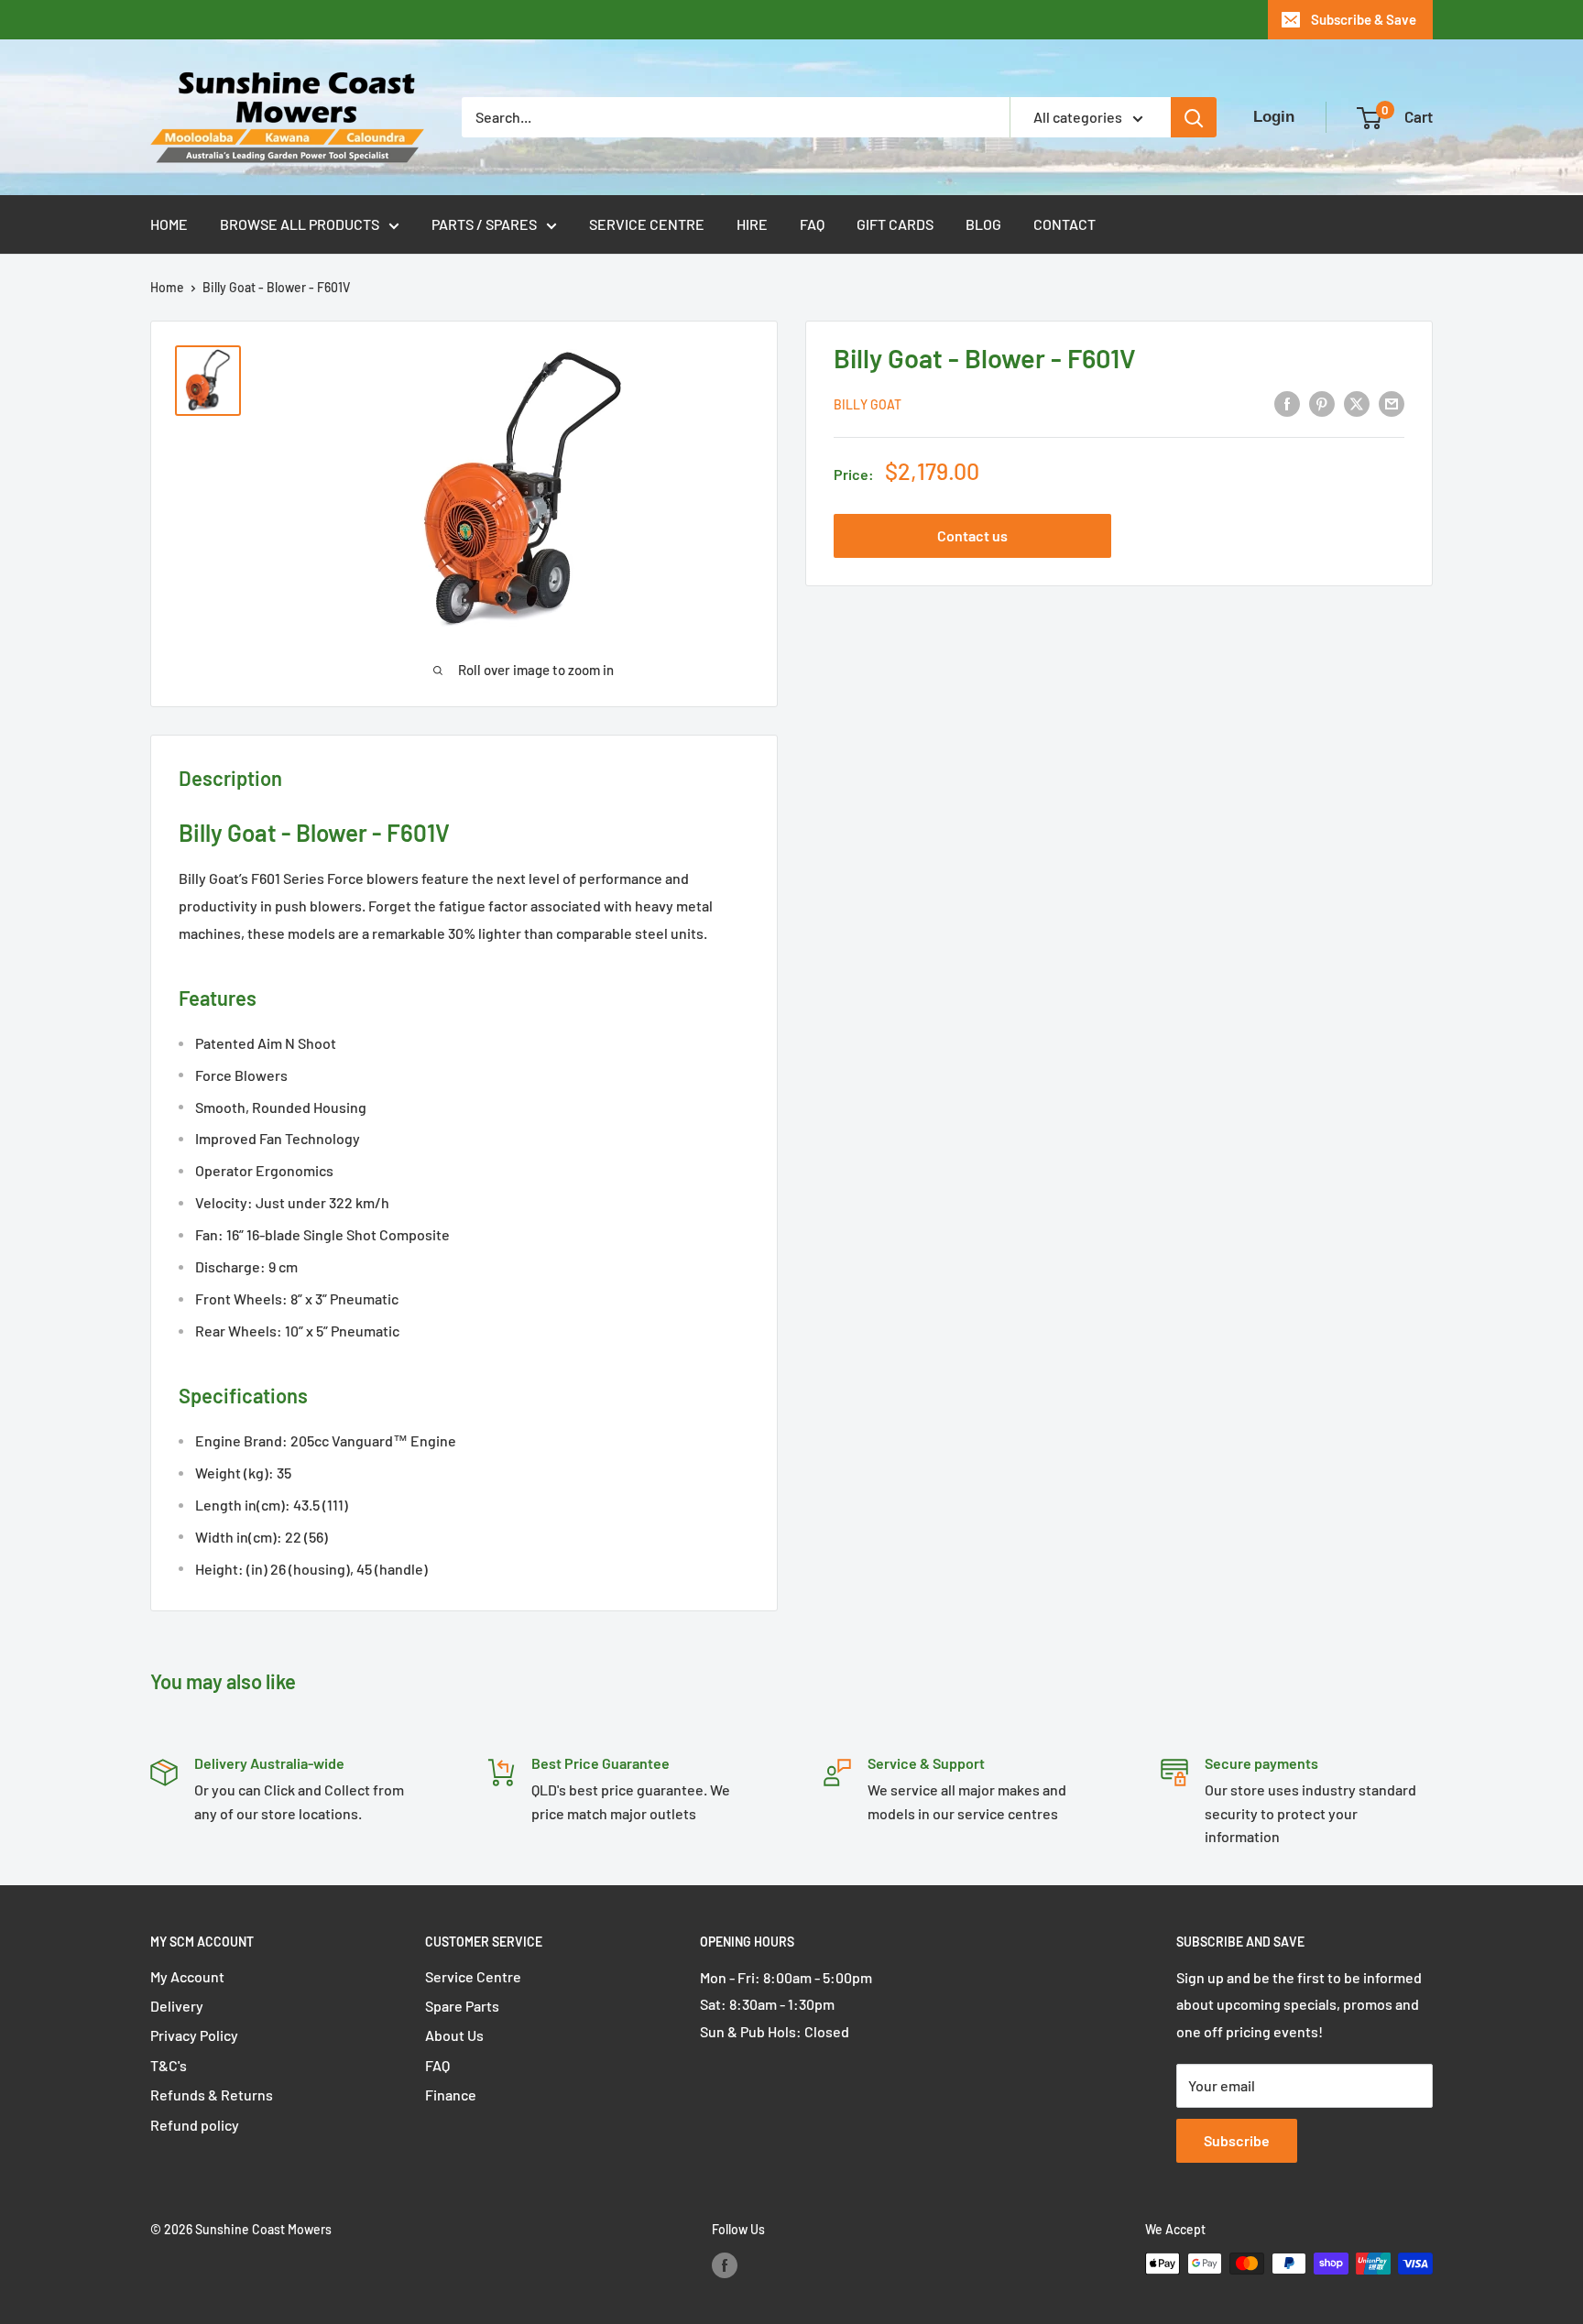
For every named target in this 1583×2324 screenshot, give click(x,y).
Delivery (177, 2006)
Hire (752, 224)
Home (169, 224)
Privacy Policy (194, 2035)
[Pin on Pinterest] (1322, 403)
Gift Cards (895, 224)
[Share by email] (1392, 403)
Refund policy (195, 2125)
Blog (983, 224)
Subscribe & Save (1364, 19)
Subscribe (1237, 2140)
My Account (187, 1976)
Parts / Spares (484, 224)
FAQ (812, 224)
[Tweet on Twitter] (1357, 403)
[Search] (1194, 117)
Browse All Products (300, 224)
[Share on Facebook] (1287, 403)
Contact (1064, 224)
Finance (451, 2095)
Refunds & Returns (212, 2095)
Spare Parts (462, 2006)
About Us (454, 2035)
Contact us (972, 535)
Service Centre (647, 224)
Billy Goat (868, 404)
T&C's (169, 2065)
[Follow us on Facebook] (725, 2265)
